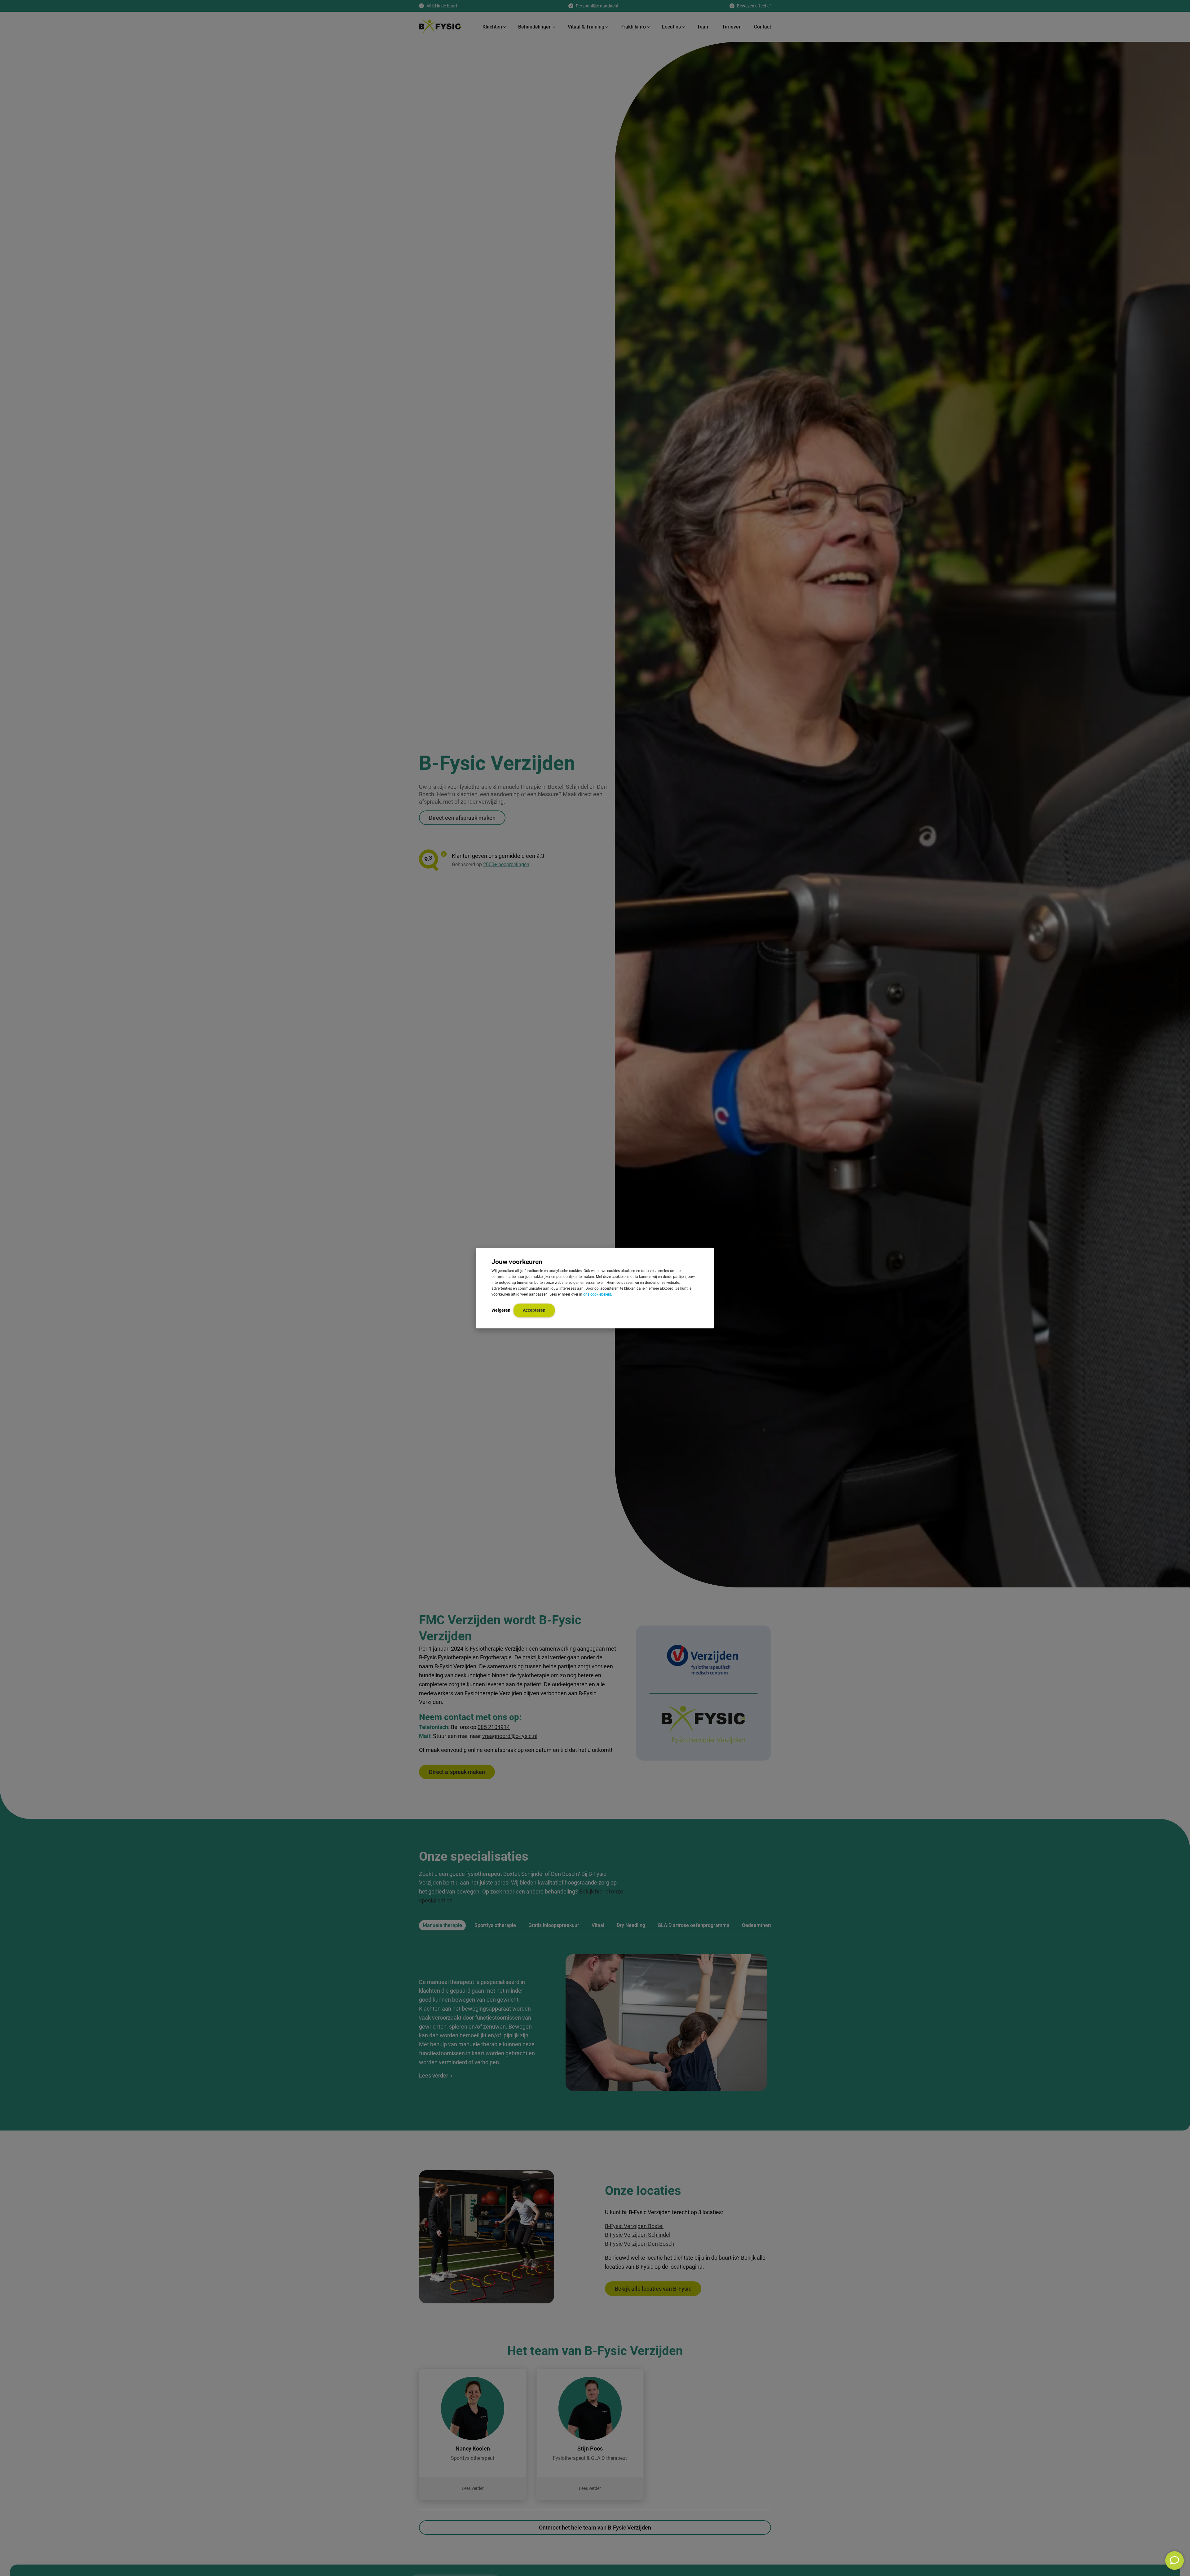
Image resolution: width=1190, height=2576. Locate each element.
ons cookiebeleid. (598, 1294)
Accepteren (534, 1310)
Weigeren (501, 1310)
